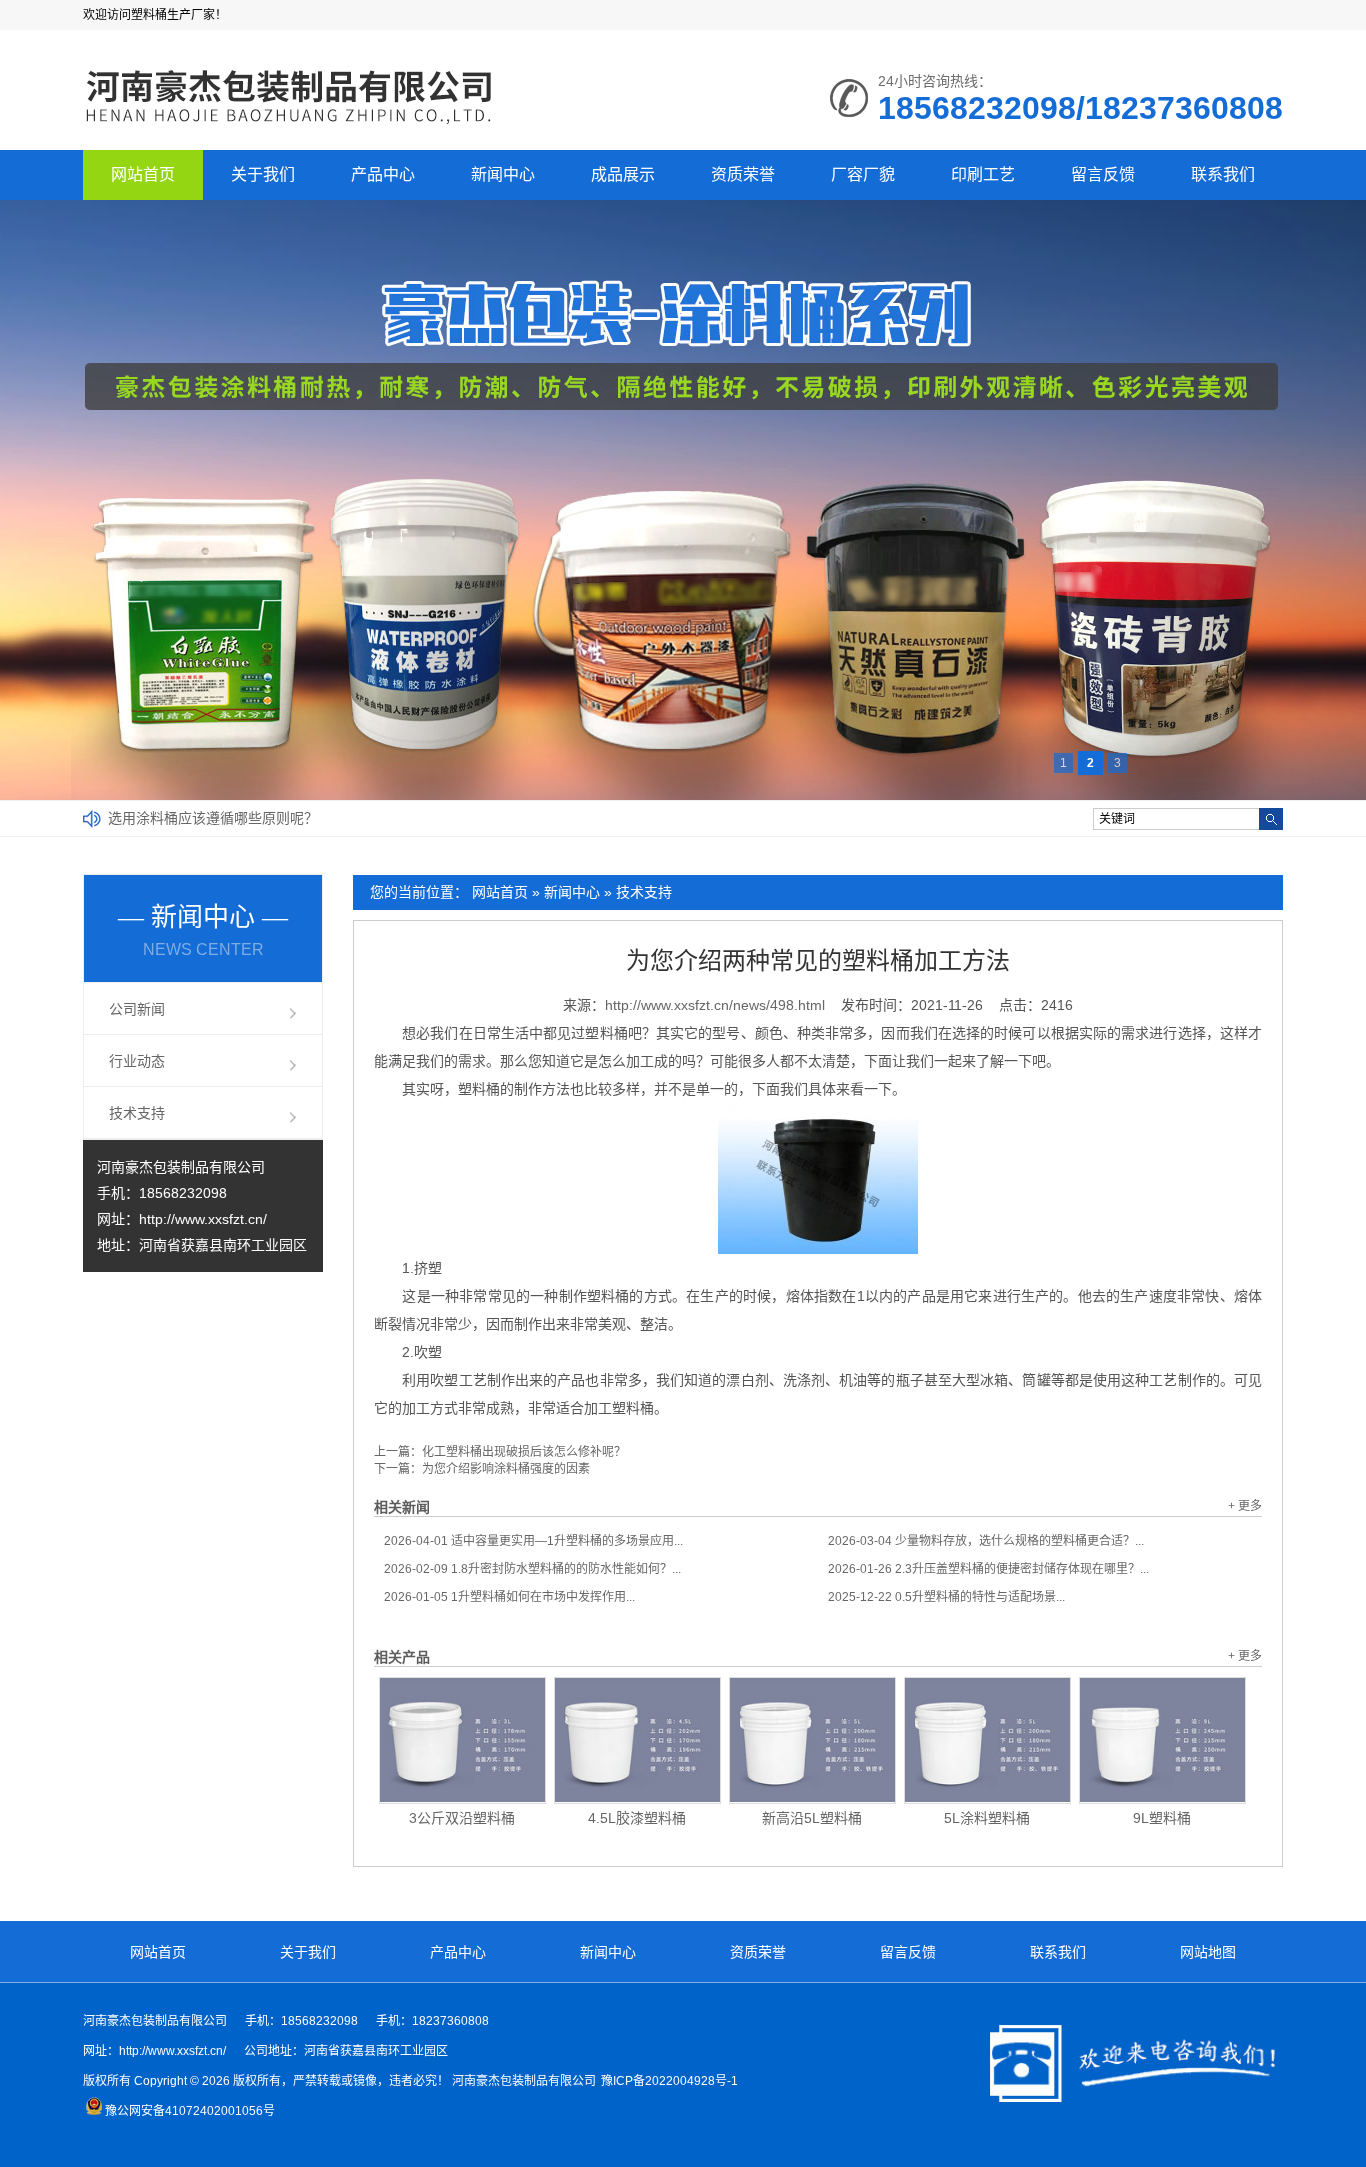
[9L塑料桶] (1162, 1740)
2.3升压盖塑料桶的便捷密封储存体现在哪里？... (988, 1569)
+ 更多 (1245, 1506)
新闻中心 (503, 174)
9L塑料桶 (1162, 1818)
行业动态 (137, 1061)
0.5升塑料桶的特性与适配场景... (946, 1597)
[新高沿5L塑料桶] (812, 1740)
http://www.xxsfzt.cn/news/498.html (715, 1005)
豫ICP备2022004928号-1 (669, 2081)
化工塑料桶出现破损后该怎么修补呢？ (524, 1452)
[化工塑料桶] (290, 126)
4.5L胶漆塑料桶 (637, 1818)
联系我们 (1223, 174)
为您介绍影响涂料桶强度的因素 (506, 1469)
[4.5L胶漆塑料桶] (637, 1740)
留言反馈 (1103, 174)
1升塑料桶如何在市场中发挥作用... (509, 1597)
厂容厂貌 (863, 174)
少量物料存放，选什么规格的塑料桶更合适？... (986, 1541)
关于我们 (263, 174)
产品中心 (383, 174)
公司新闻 (137, 1009)
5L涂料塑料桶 (987, 1818)
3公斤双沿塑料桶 (462, 1818)
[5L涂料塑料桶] (987, 1740)
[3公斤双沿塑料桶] (462, 1740)
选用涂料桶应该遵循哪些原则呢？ (213, 818)
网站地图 (1208, 1952)
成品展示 (623, 174)
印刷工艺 (983, 174)
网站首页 (143, 174)
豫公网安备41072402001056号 (190, 2111)
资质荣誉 (743, 174)
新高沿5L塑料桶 (812, 1818)
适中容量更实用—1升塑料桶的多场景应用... (533, 1541)
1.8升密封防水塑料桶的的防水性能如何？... (532, 1569)
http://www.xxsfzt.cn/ (203, 1219)
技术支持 (644, 892)
